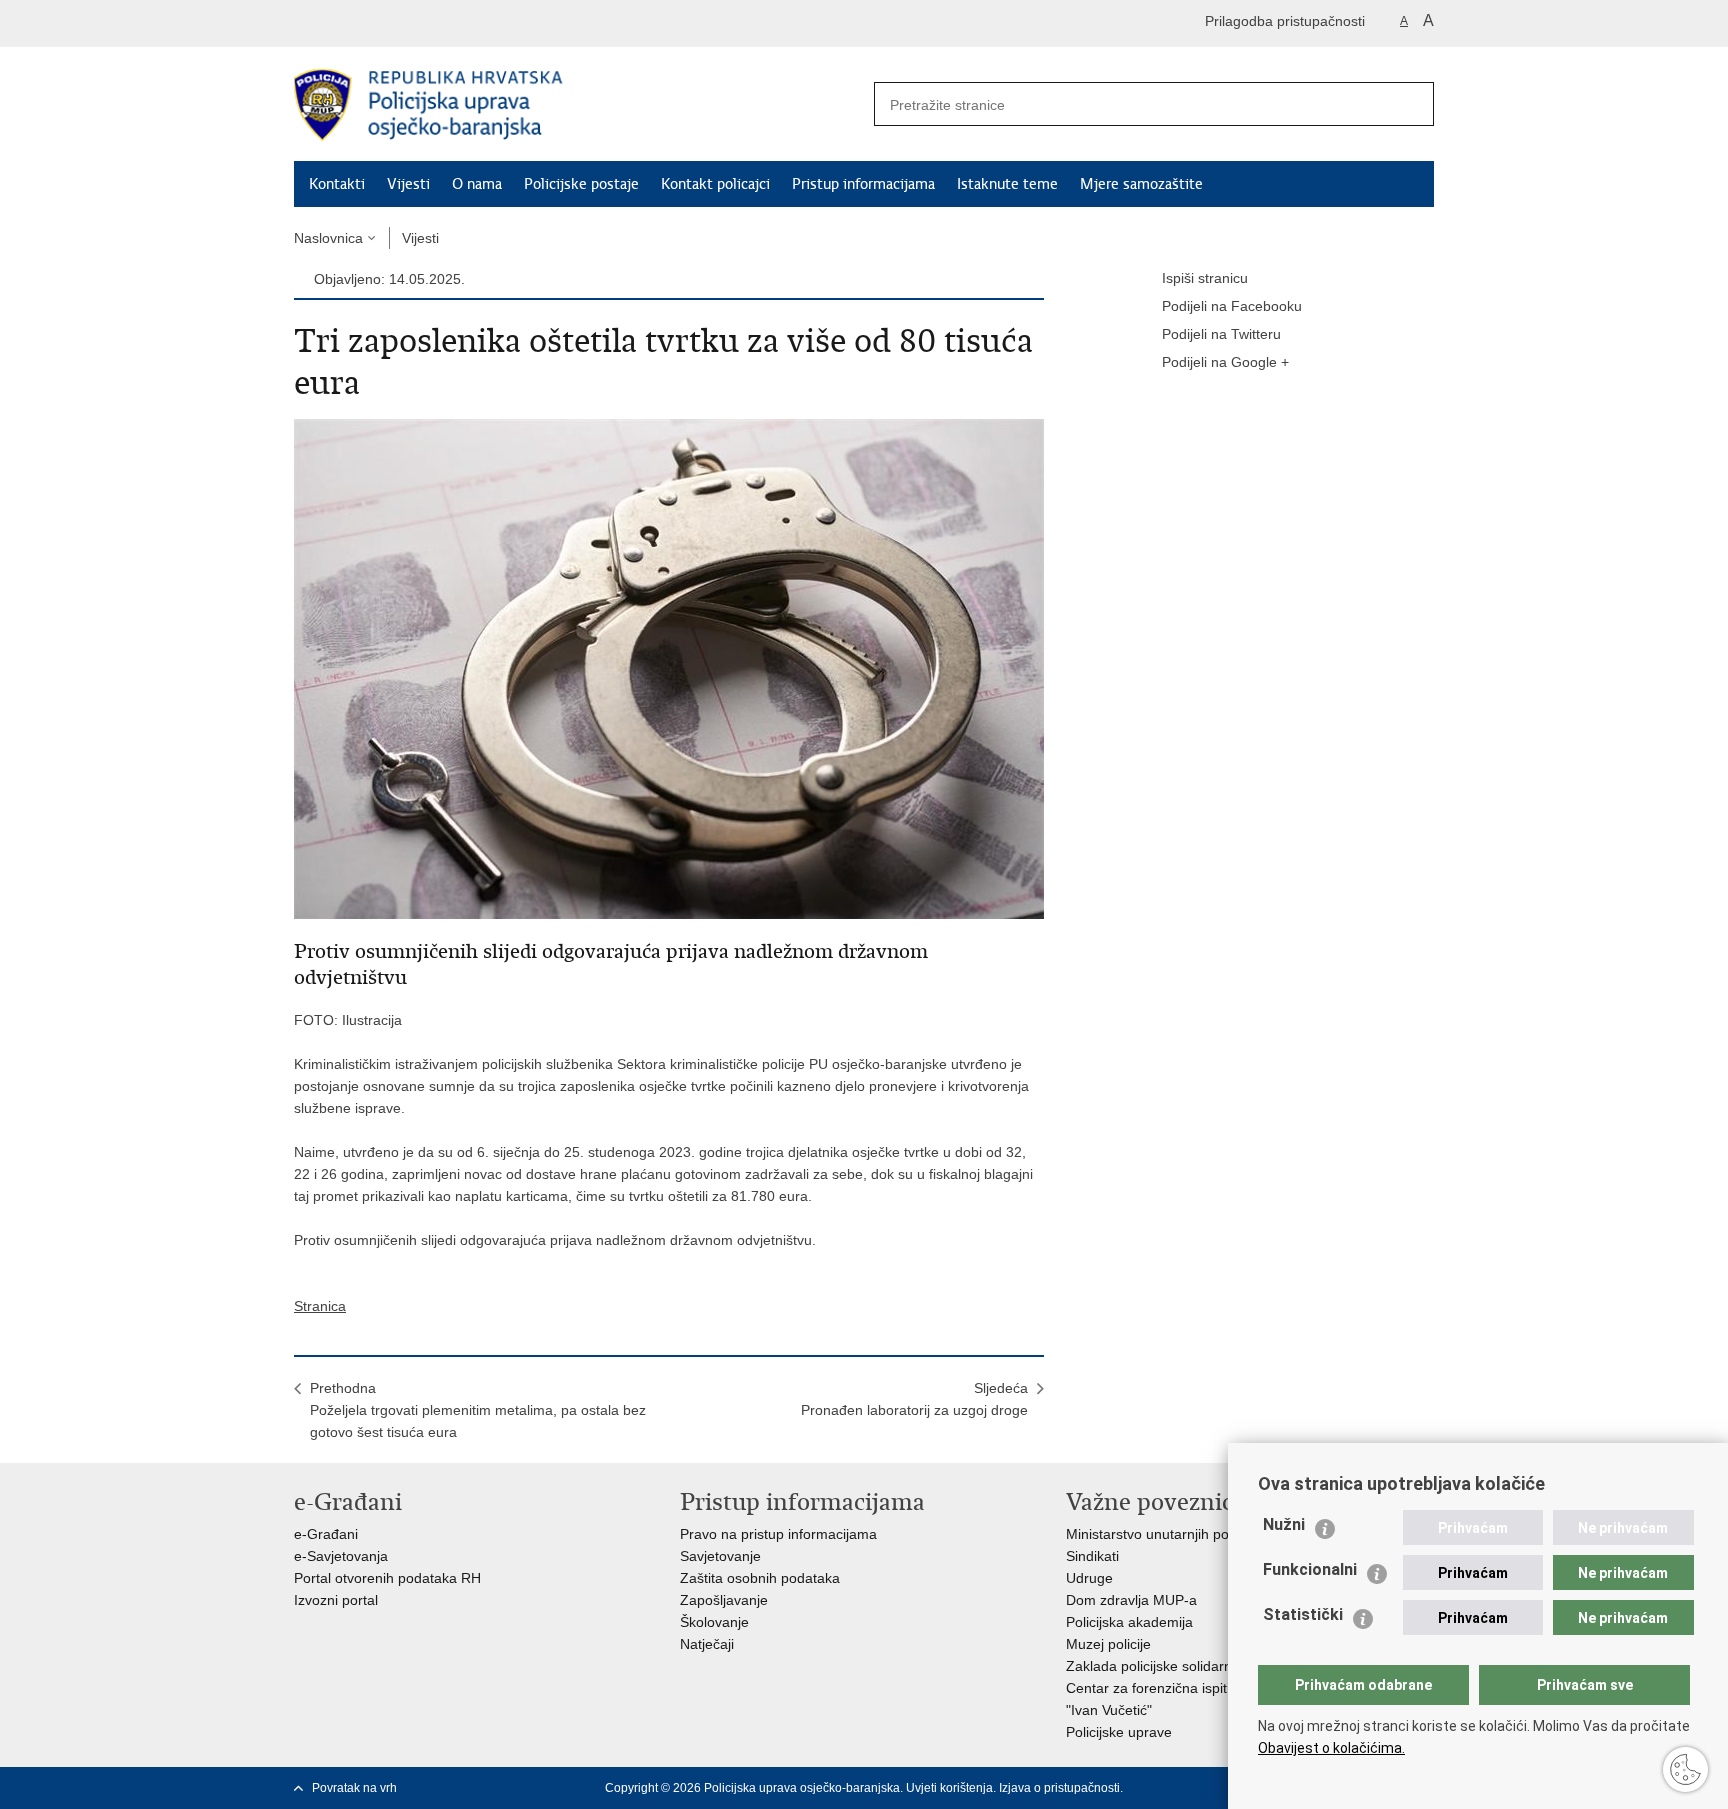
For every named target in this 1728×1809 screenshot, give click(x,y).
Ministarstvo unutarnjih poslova (1164, 1534)
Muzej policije (1108, 1644)
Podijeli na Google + (1225, 362)
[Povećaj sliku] (669, 668)
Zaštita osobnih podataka (760, 1578)
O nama (477, 184)
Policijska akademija (1129, 1622)
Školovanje (714, 1622)
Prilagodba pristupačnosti (1285, 21)
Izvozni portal (336, 1600)
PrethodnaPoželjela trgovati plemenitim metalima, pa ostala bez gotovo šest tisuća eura (478, 1410)
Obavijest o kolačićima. (1331, 1748)
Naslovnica (328, 238)
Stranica (320, 1306)
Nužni (1284, 1524)
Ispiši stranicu (1205, 278)
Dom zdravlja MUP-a (1131, 1600)
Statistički (1303, 1614)
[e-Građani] (379, 23)
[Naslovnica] (579, 105)
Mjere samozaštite (1141, 184)
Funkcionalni (1310, 1569)
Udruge (1089, 1578)
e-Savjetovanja (341, 1556)
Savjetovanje (720, 1556)
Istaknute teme (1007, 184)
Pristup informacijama (863, 184)
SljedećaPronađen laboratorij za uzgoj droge (914, 1399)
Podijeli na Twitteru (1221, 334)
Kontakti (337, 184)
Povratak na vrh (354, 1788)
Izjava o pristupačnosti (1059, 1788)
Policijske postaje (581, 184)
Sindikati (1092, 1556)
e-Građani (326, 1534)
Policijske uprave (1119, 1732)
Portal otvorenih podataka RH (387, 1578)
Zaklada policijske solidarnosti (1160, 1666)
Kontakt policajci (715, 184)
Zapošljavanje (724, 1600)
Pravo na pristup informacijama (778, 1534)
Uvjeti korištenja (949, 1788)
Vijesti (408, 184)
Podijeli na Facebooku (1232, 306)
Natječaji (707, 1644)
